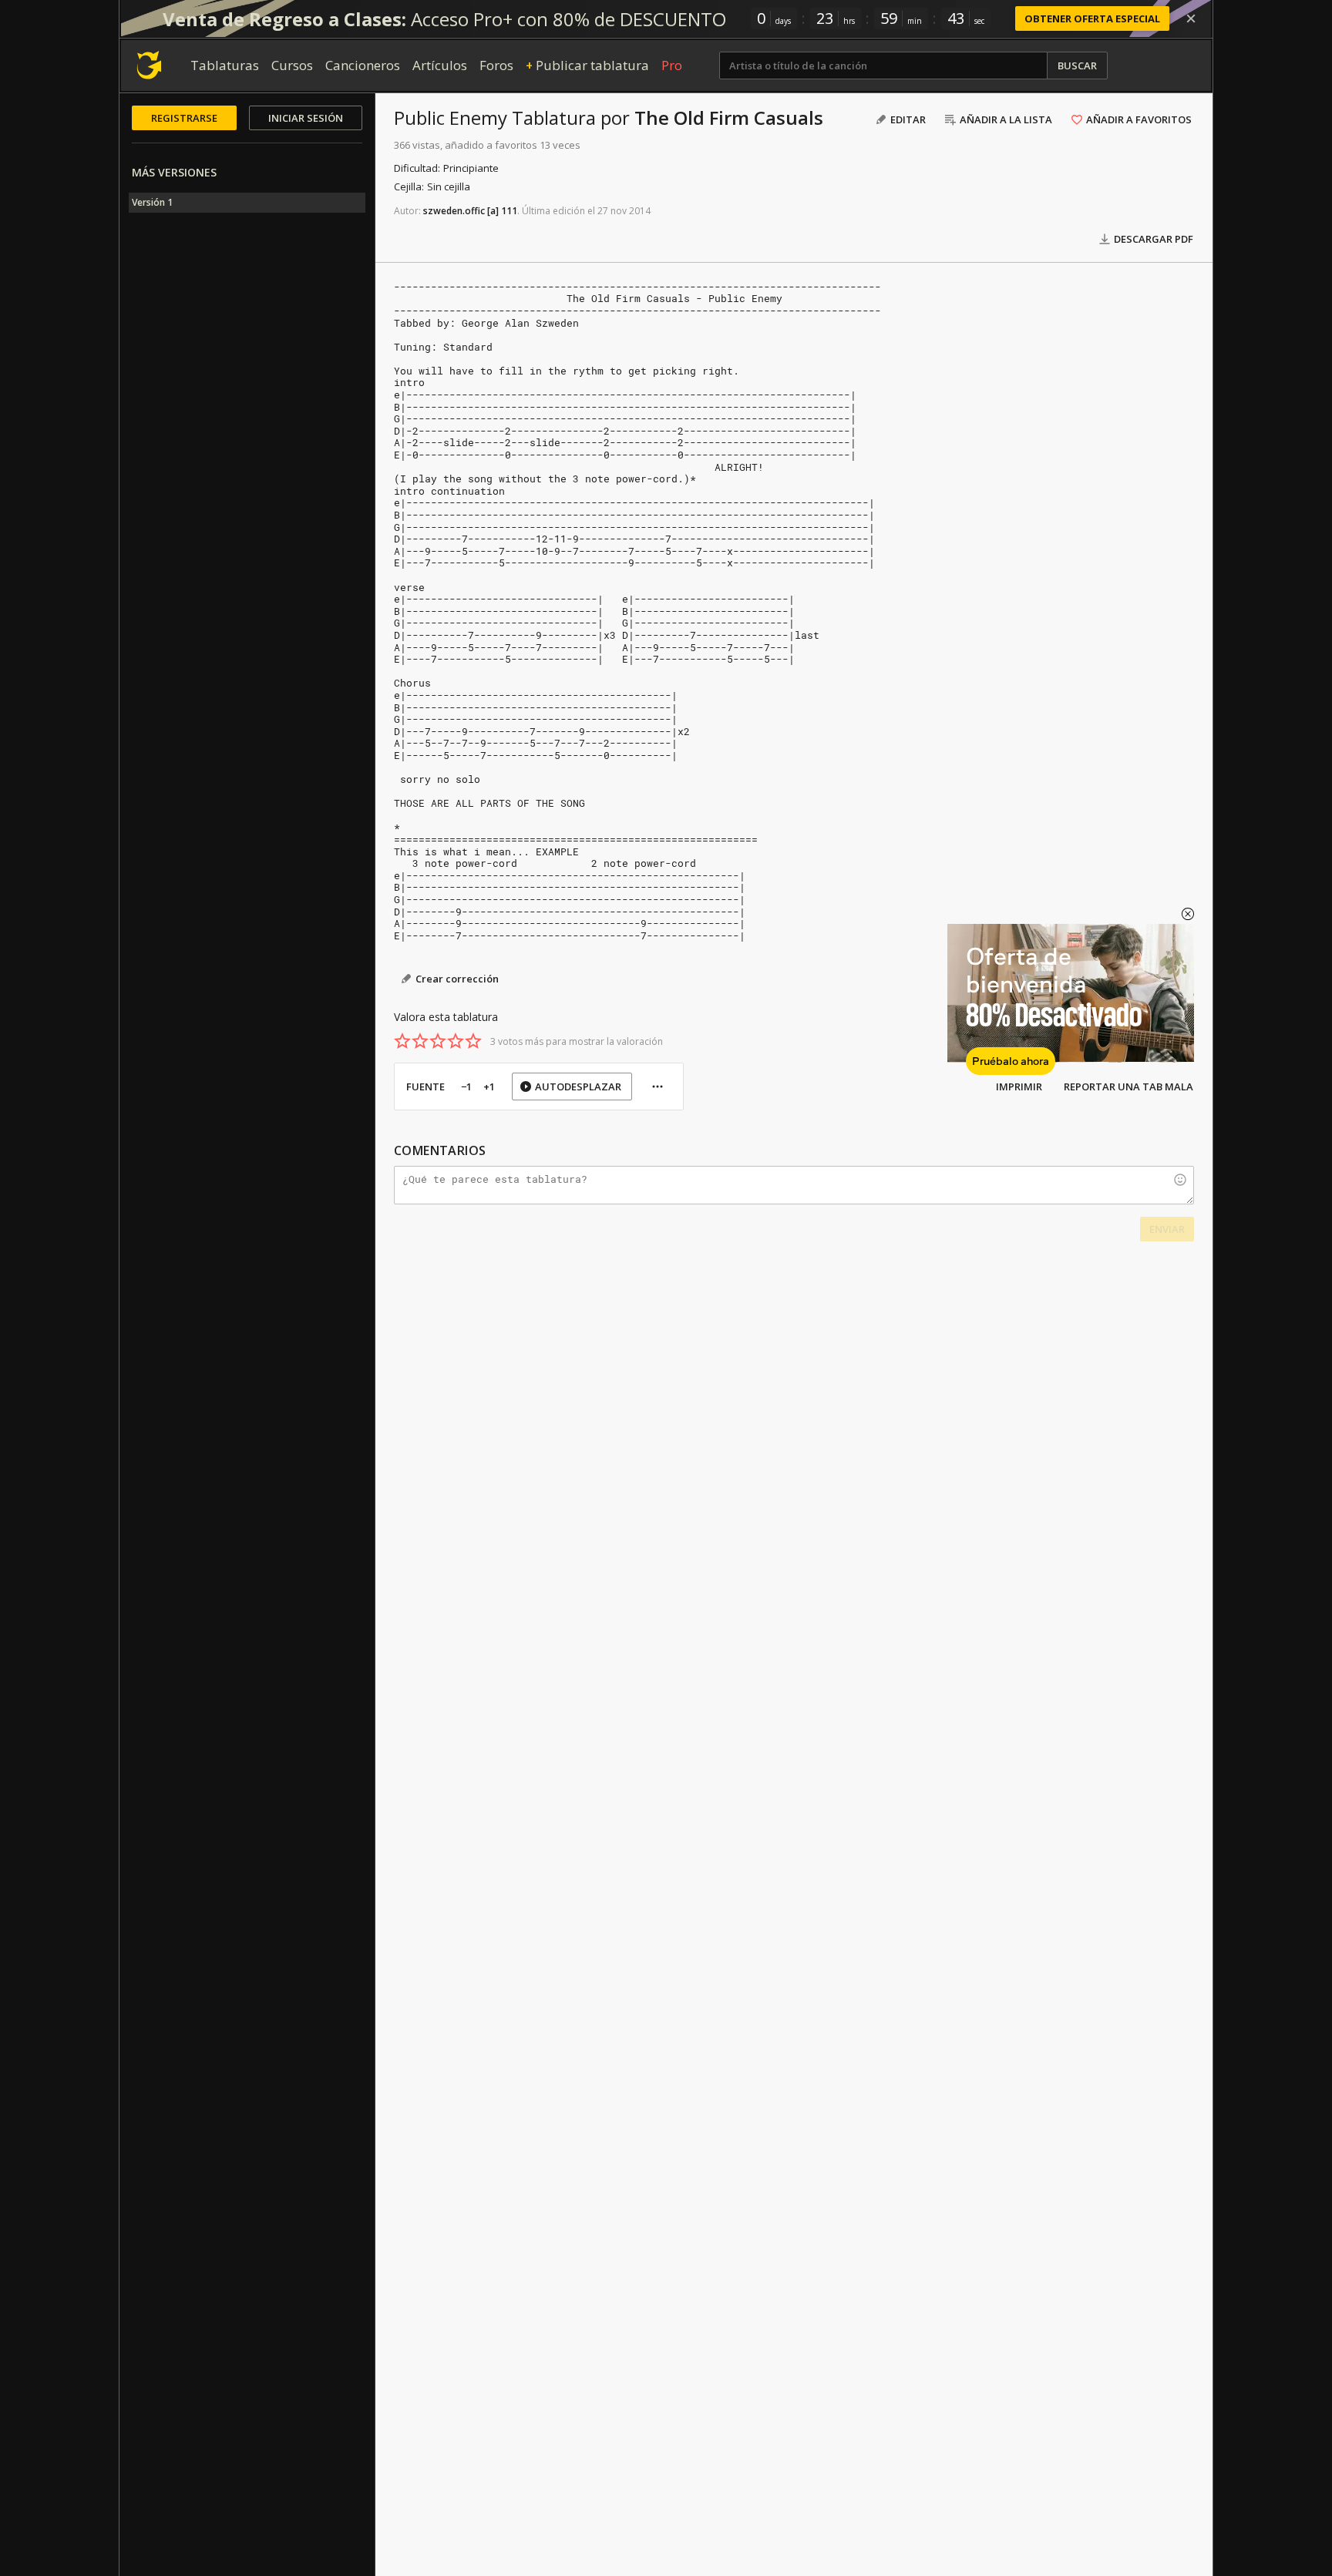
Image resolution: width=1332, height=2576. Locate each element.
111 (509, 211)
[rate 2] (420, 1041)
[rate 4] (456, 1041)
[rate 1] (402, 1041)
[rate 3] (438, 1041)
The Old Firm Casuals (729, 118)
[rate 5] (473, 1041)
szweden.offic (454, 211)
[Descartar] (1191, 18)
